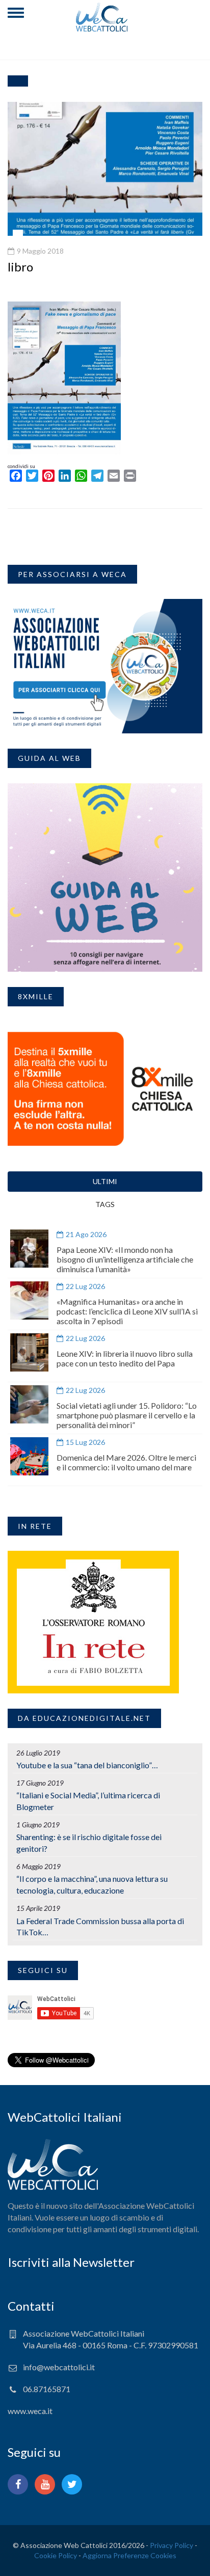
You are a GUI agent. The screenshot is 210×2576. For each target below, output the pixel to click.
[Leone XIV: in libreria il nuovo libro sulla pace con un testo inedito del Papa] (29, 1352)
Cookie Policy (56, 2555)
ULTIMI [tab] (105, 1181)
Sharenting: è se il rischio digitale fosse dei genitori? (89, 1843)
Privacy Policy (172, 2545)
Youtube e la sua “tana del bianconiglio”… (87, 1765)
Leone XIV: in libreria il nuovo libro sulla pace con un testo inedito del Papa (125, 1358)
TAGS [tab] (105, 1204)
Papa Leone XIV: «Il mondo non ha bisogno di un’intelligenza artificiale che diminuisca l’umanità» (125, 1259)
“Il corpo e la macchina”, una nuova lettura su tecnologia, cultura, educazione (92, 1884)
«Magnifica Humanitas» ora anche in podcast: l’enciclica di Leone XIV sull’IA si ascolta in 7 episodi (127, 1311)
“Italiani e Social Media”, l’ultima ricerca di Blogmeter (88, 1801)
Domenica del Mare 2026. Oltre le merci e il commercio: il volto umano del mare (126, 1462)
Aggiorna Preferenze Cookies (129, 2555)
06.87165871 (47, 2389)
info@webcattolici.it (59, 2367)
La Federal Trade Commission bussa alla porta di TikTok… (100, 1927)
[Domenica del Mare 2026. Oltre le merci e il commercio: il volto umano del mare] (29, 1456)
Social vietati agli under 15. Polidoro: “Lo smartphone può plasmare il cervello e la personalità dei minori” (127, 1415)
